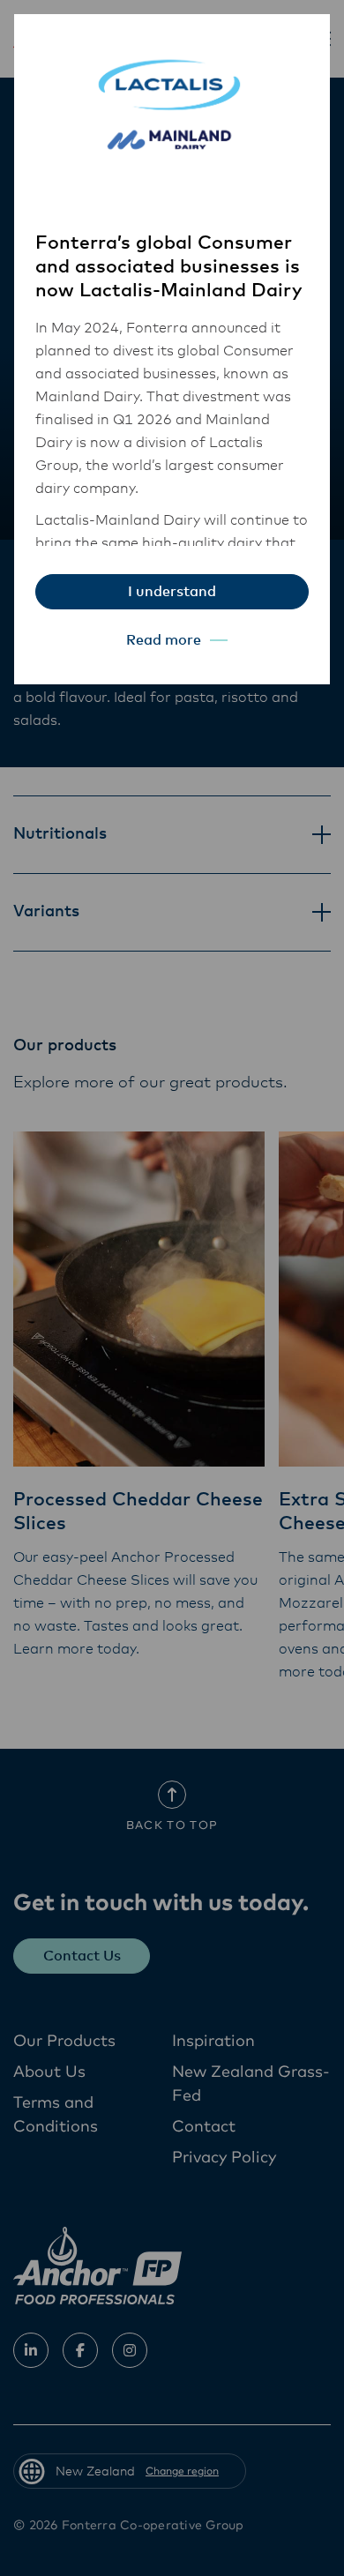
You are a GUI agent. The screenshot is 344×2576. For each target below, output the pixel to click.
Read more (164, 640)
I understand (172, 592)
